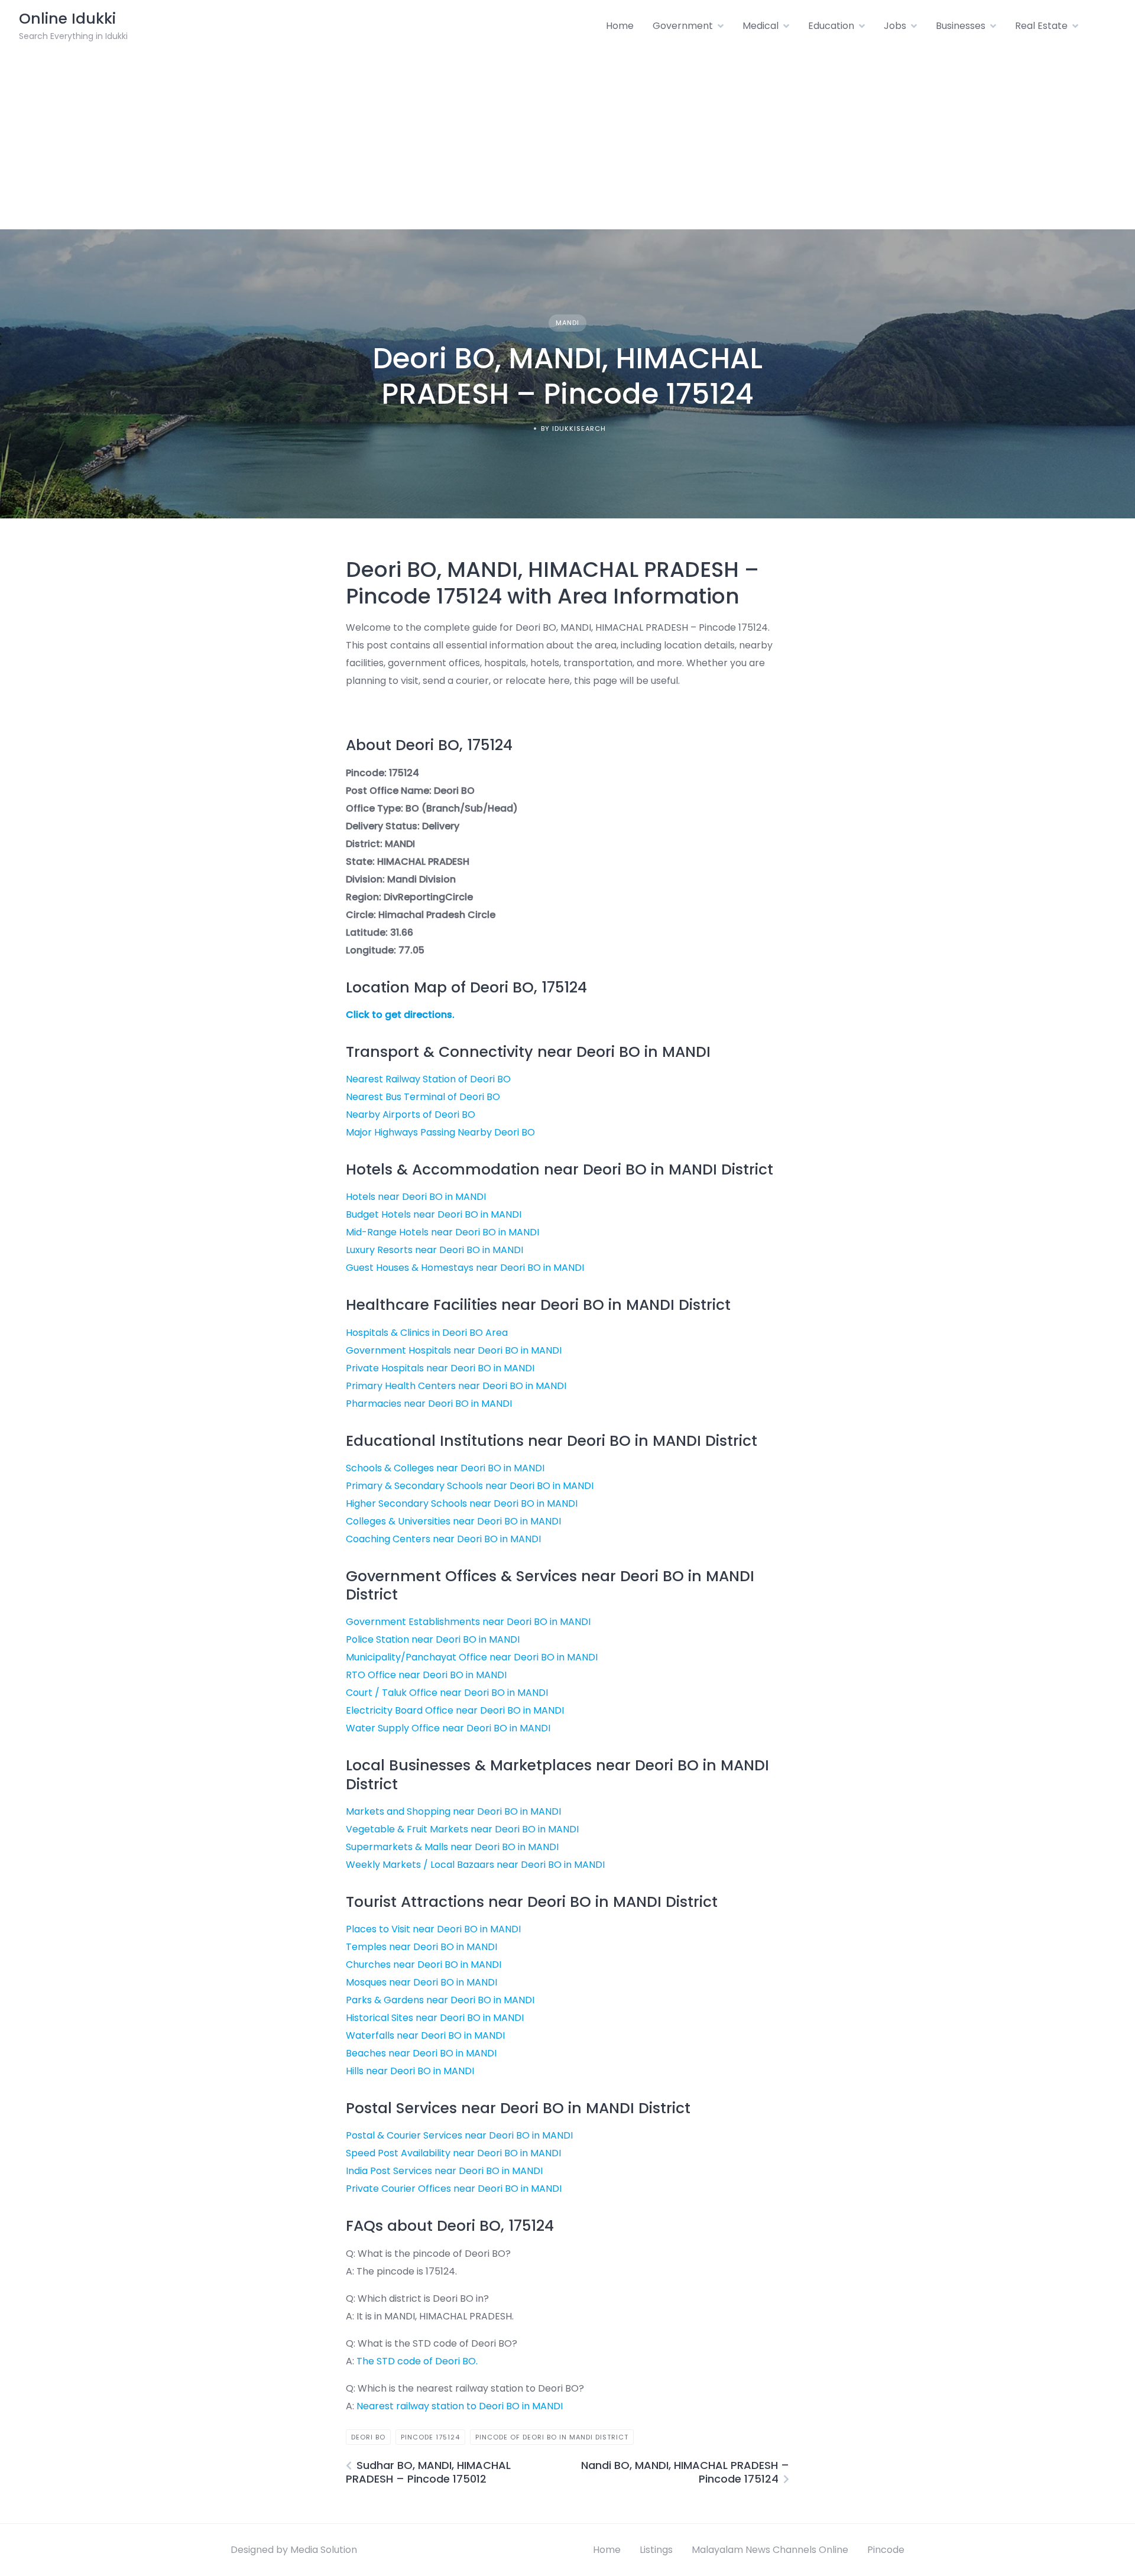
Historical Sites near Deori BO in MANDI (435, 2018)
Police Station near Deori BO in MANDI (433, 1639)
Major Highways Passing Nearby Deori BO (440, 1132)
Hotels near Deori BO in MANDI (416, 1197)
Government (683, 26)
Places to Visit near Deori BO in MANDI (433, 1929)
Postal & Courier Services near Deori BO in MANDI (459, 2135)
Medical (761, 26)
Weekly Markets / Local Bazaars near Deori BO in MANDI (475, 1865)
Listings (656, 2550)
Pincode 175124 (430, 2437)
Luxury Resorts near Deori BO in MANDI (434, 1250)
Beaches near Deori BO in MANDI (421, 2053)
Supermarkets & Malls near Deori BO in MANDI (452, 1847)
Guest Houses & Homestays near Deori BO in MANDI (465, 1268)
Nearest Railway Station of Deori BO (428, 1079)
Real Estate (1041, 26)
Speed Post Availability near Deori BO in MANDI (453, 2153)
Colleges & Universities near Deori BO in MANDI (453, 1521)
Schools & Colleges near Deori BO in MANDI (445, 1468)
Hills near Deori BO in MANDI (410, 2071)
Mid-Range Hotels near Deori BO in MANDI (442, 1232)
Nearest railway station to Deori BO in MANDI (460, 2406)
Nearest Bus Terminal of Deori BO (423, 1097)
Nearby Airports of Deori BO (411, 1115)
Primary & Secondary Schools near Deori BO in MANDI (470, 1486)
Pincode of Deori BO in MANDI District (552, 2437)
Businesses (961, 26)
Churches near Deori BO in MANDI (424, 1965)
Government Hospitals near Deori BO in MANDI (454, 1350)
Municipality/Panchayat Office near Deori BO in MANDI (472, 1657)
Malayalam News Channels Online (770, 2550)
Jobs (895, 26)
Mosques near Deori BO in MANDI (421, 1982)
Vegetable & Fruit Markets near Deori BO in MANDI (462, 1829)
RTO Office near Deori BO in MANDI (426, 1675)
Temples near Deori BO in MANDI (421, 1947)
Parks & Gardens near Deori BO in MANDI (440, 2000)
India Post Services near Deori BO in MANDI (444, 2171)
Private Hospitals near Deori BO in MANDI (440, 1368)
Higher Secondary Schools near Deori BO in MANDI (462, 1503)
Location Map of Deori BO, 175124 (466, 987)
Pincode (886, 2550)
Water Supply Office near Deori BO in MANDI (448, 1728)
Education (831, 26)
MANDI (567, 323)
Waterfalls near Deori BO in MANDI (425, 2035)
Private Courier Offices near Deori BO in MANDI (454, 2189)
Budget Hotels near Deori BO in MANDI (434, 1214)
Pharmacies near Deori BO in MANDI (429, 1404)
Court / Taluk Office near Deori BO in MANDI (447, 1693)
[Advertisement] (567, 141)
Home (620, 26)
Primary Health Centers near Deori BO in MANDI (456, 1386)
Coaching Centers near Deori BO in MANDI (443, 1539)
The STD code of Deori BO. (417, 2361)
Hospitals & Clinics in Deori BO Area (427, 1333)
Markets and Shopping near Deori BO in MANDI (453, 1811)
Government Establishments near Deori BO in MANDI (468, 1622)
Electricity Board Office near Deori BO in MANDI (455, 1710)
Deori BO (368, 2437)
